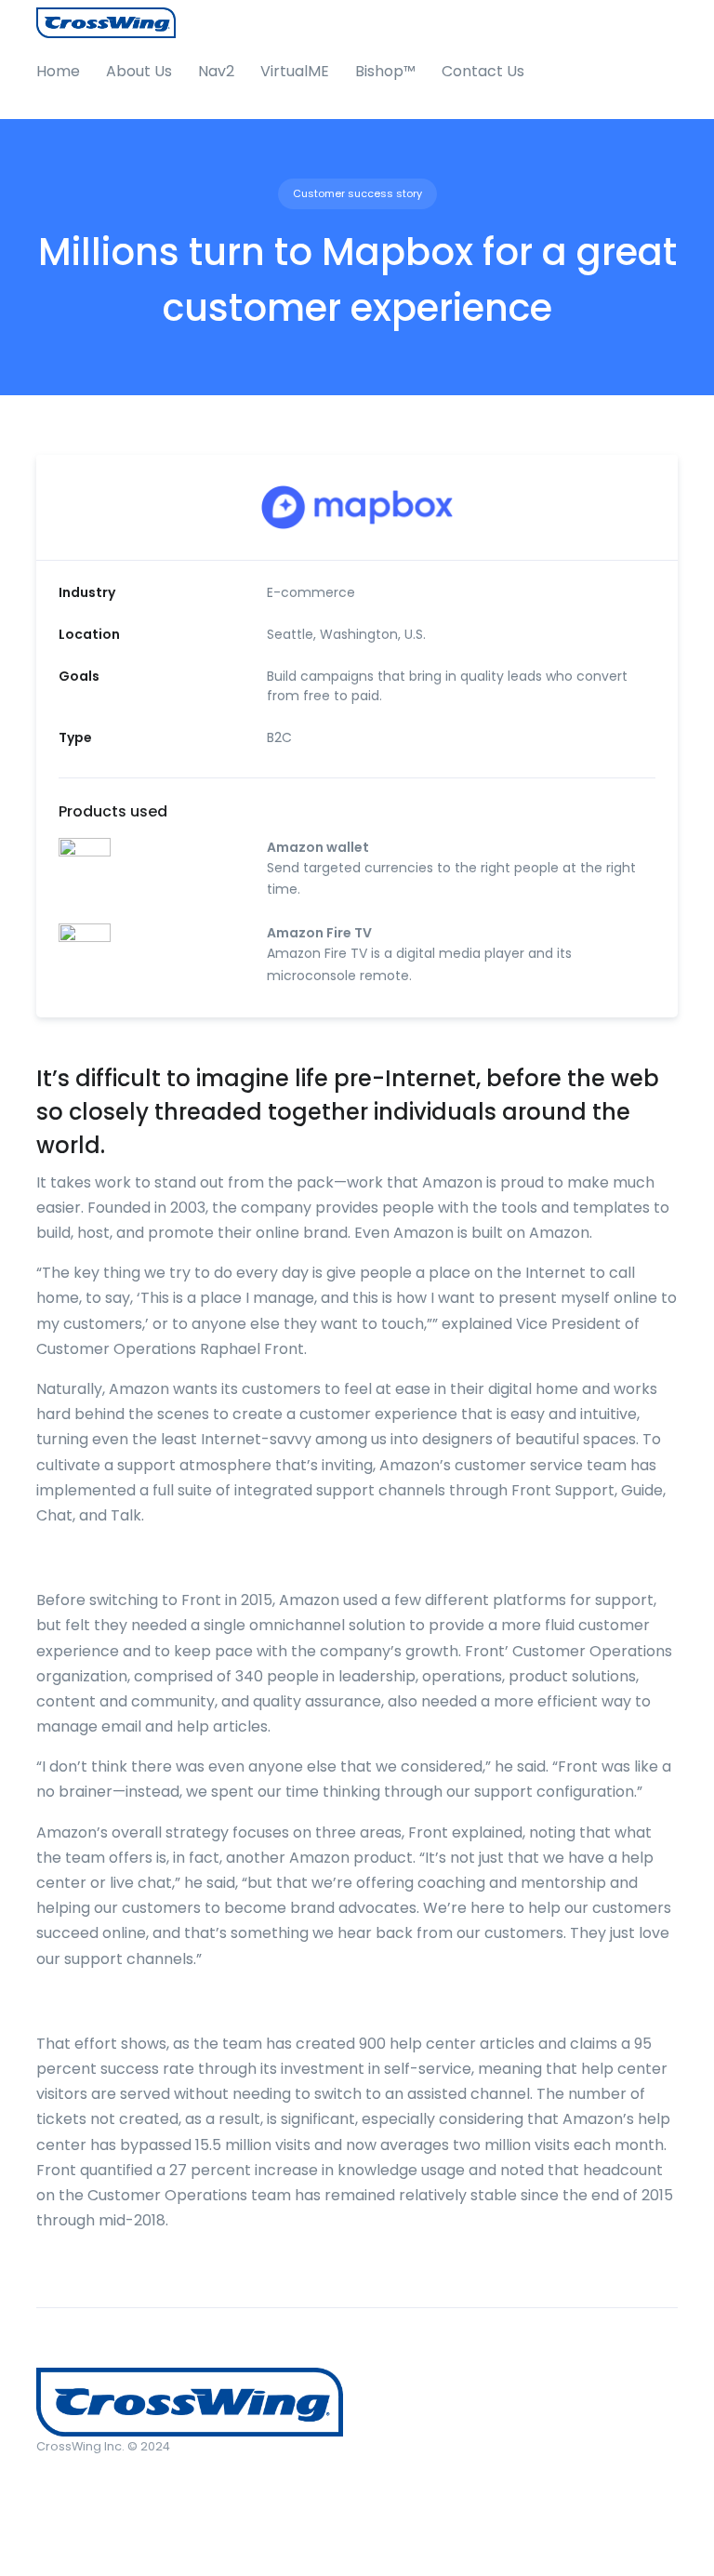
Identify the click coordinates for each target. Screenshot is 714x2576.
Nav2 (216, 71)
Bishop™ (385, 71)
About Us (139, 71)
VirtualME (295, 71)
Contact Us (483, 71)
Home (58, 71)
